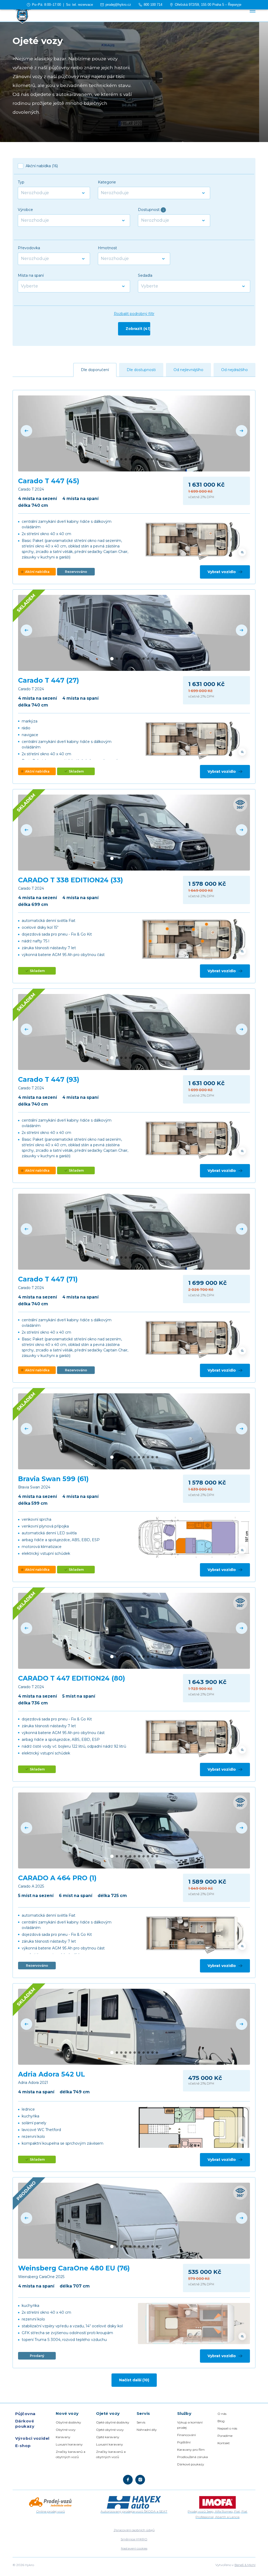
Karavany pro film (191, 2450)
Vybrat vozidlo (222, 572)
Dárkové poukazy (25, 2424)
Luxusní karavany (69, 2444)
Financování (186, 2435)
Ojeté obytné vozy (110, 2430)
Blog (221, 2421)
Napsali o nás (227, 2428)
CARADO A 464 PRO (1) (57, 1878)
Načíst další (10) (134, 2380)
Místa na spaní (31, 275)
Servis (141, 2422)
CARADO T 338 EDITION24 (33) (71, 880)
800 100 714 (153, 5)
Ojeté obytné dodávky (113, 2422)
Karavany (63, 2437)
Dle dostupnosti (141, 370)
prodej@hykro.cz (118, 5)
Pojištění (184, 2442)
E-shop (23, 2446)
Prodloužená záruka (192, 2457)
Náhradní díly (147, 2430)
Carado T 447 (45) (49, 481)
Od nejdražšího (234, 370)
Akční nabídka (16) (42, 166)
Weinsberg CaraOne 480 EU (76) (74, 2268)
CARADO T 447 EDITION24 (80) (72, 1678)
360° (240, 805)
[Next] (242, 431)
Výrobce (25, 210)
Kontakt (224, 2443)
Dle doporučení (95, 370)
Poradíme (225, 2436)
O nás (222, 2414)
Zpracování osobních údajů (134, 2530)
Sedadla (145, 275)
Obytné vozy (66, 2430)
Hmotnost (107, 248)
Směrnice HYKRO (134, 2539)
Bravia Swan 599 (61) (53, 1479)
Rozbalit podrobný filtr (134, 314)
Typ (21, 182)
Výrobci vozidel (32, 2438)
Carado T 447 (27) (49, 680)
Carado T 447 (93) (49, 1079)
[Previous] (26, 431)
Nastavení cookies (134, 2548)
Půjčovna (25, 2414)
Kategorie (107, 182)
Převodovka (29, 248)
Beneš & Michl (245, 2565)
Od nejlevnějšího (188, 370)
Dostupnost (151, 210)
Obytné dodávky (68, 2422)
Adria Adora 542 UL (52, 2074)
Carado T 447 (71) (48, 1279)
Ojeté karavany (108, 2437)
